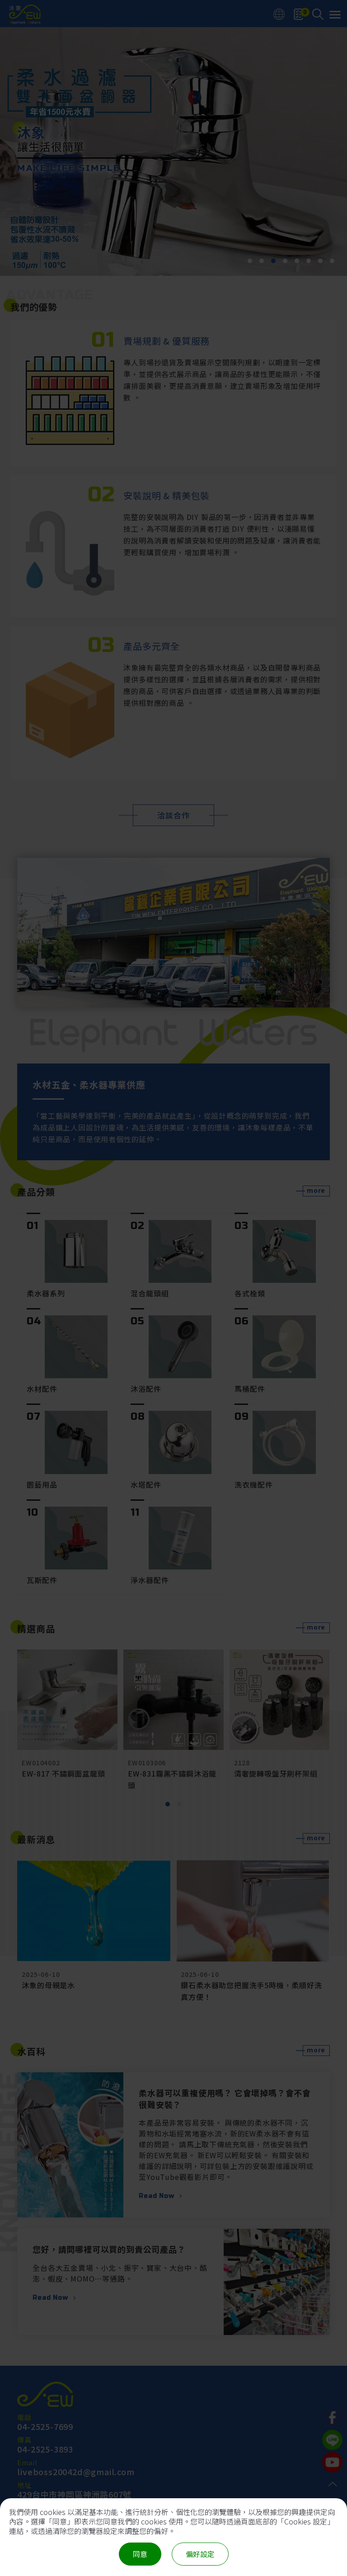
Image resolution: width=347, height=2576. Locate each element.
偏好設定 (200, 2554)
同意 (140, 2554)
